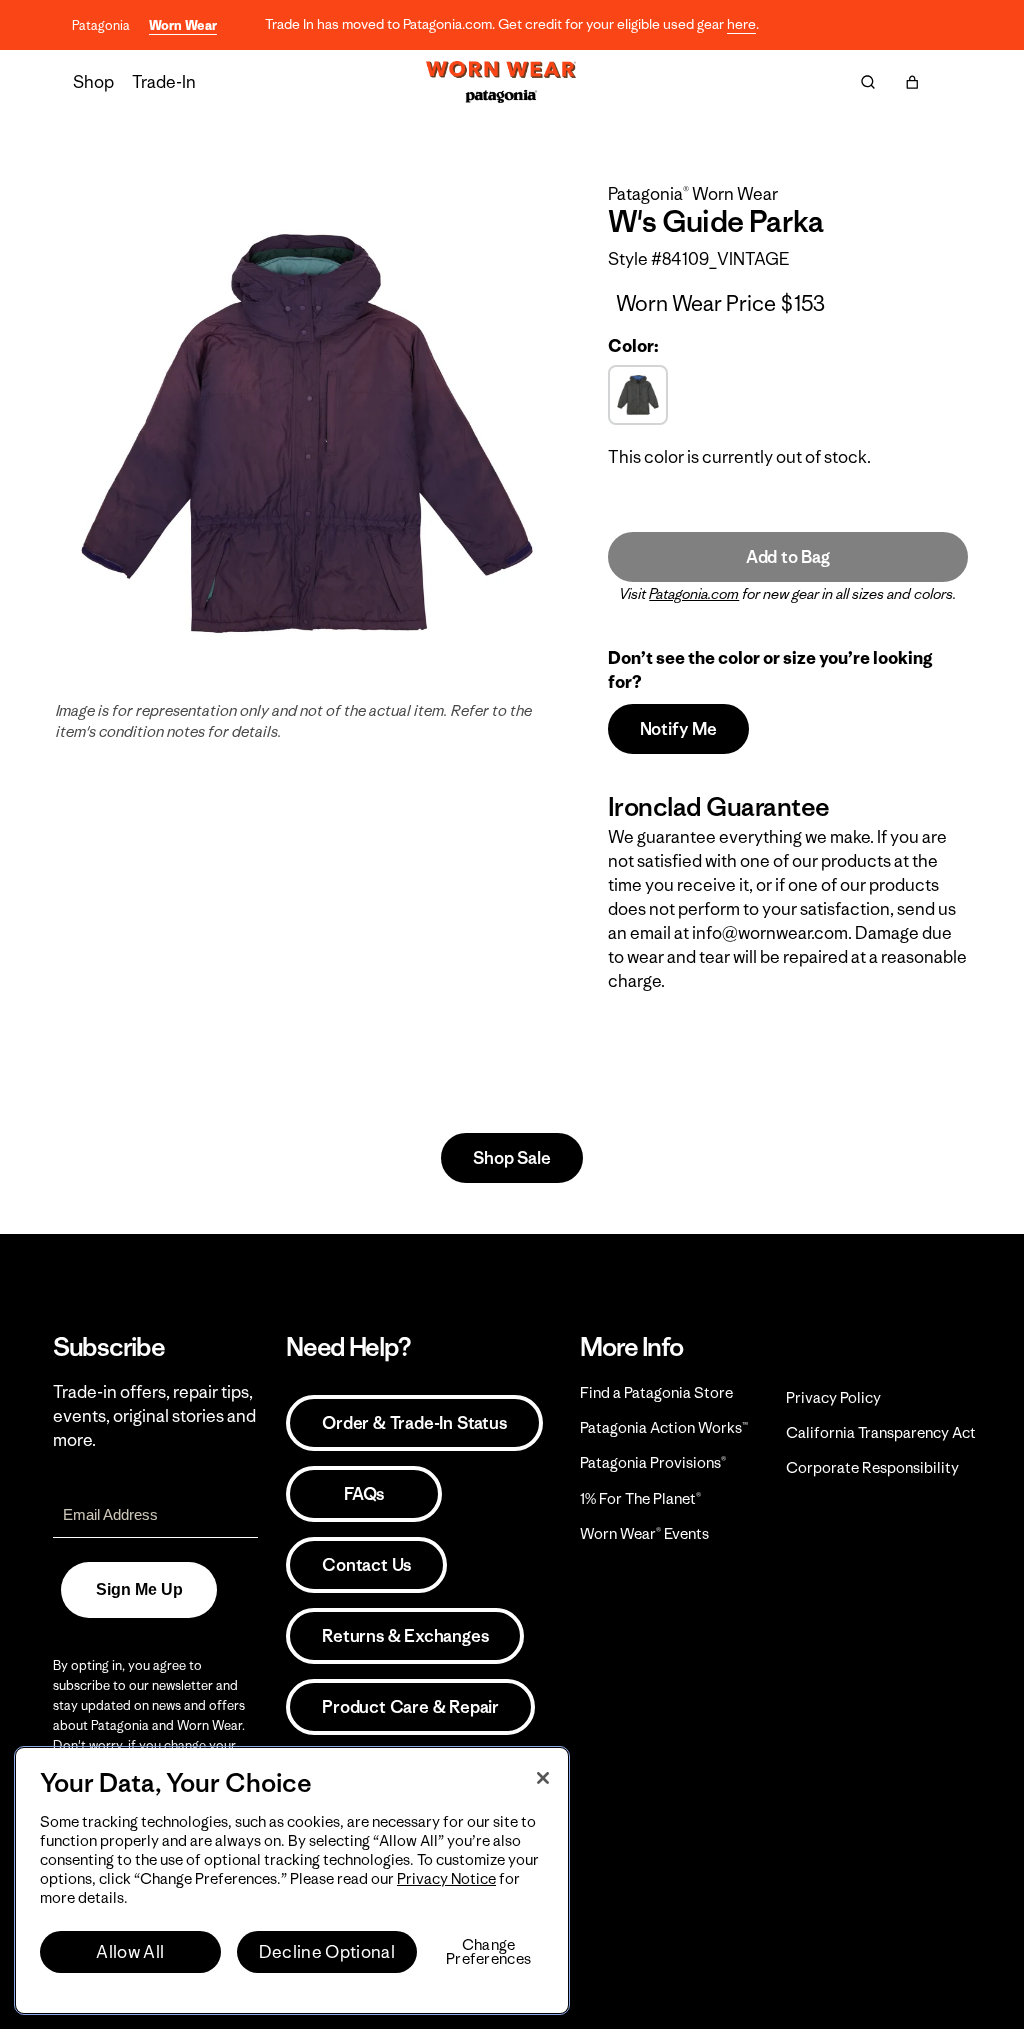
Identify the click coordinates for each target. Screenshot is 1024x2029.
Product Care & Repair (410, 1707)
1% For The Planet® (640, 1498)
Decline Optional (327, 1952)
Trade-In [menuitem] (164, 82)
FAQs (364, 1494)
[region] (292, 1880)
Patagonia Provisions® (653, 1462)
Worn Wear (183, 25)
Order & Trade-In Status (414, 1423)
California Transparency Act (881, 1432)
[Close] (543, 1778)
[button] (912, 82)
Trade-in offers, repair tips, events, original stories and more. (154, 1416)
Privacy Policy (833, 1397)
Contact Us (366, 1565)
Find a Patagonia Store (656, 1392)
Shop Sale (511, 1158)
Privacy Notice (446, 1878)
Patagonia (101, 25)
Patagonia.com (694, 594)
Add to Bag (788, 557)
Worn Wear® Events (644, 1533)
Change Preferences (488, 1952)
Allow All (130, 1952)
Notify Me (678, 729)
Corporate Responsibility (872, 1467)
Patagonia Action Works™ (664, 1427)
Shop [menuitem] (93, 82)
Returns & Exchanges (405, 1636)
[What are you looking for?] (868, 82)
